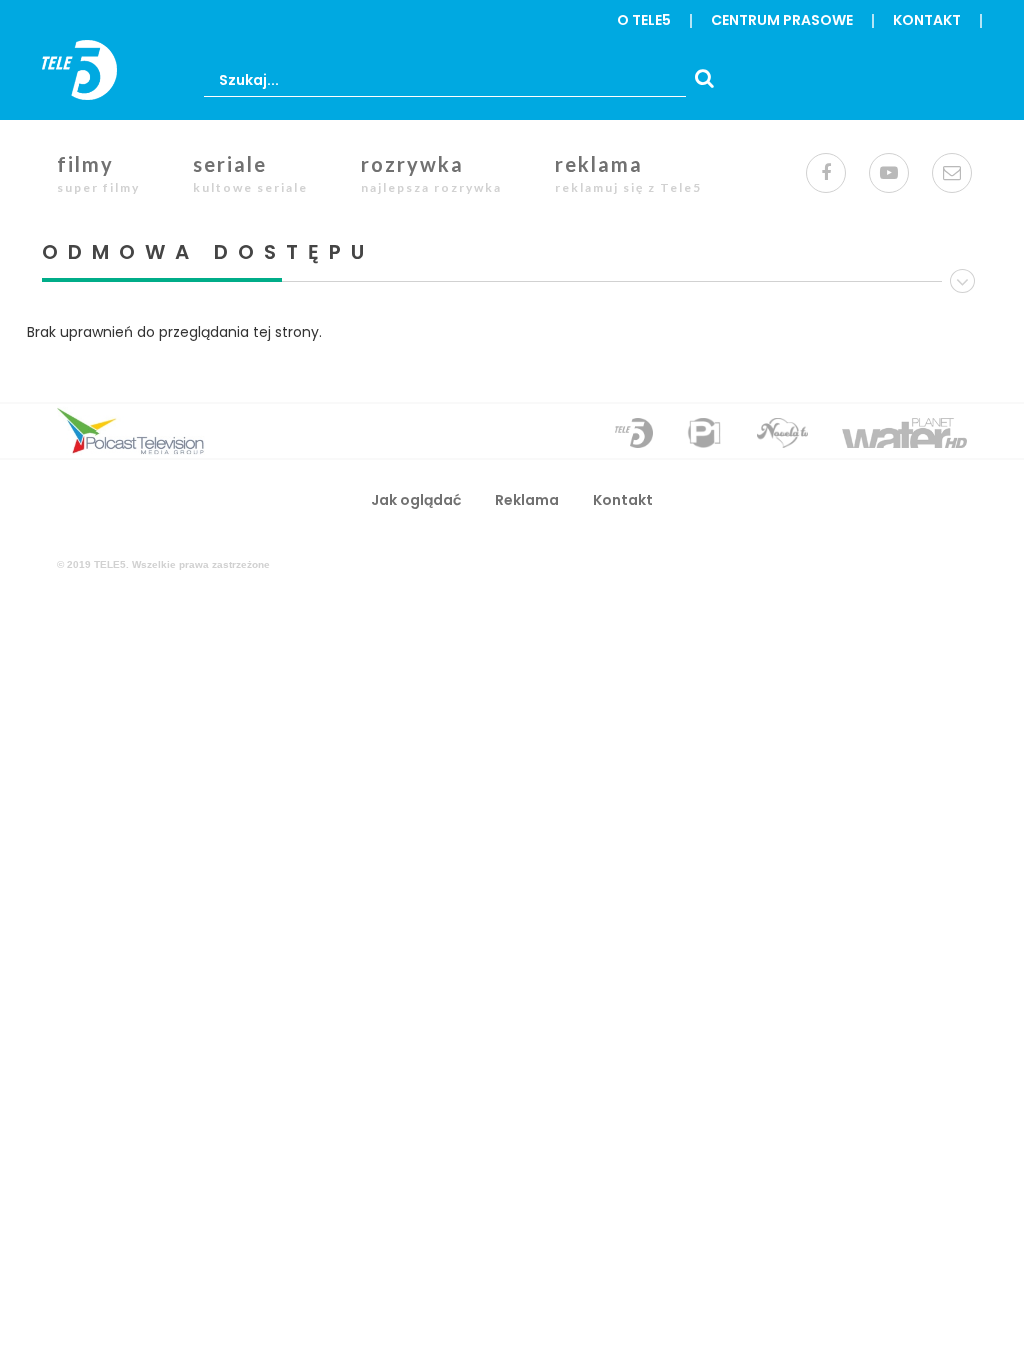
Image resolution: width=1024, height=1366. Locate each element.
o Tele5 (644, 20)
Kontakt (927, 20)
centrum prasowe (782, 20)
